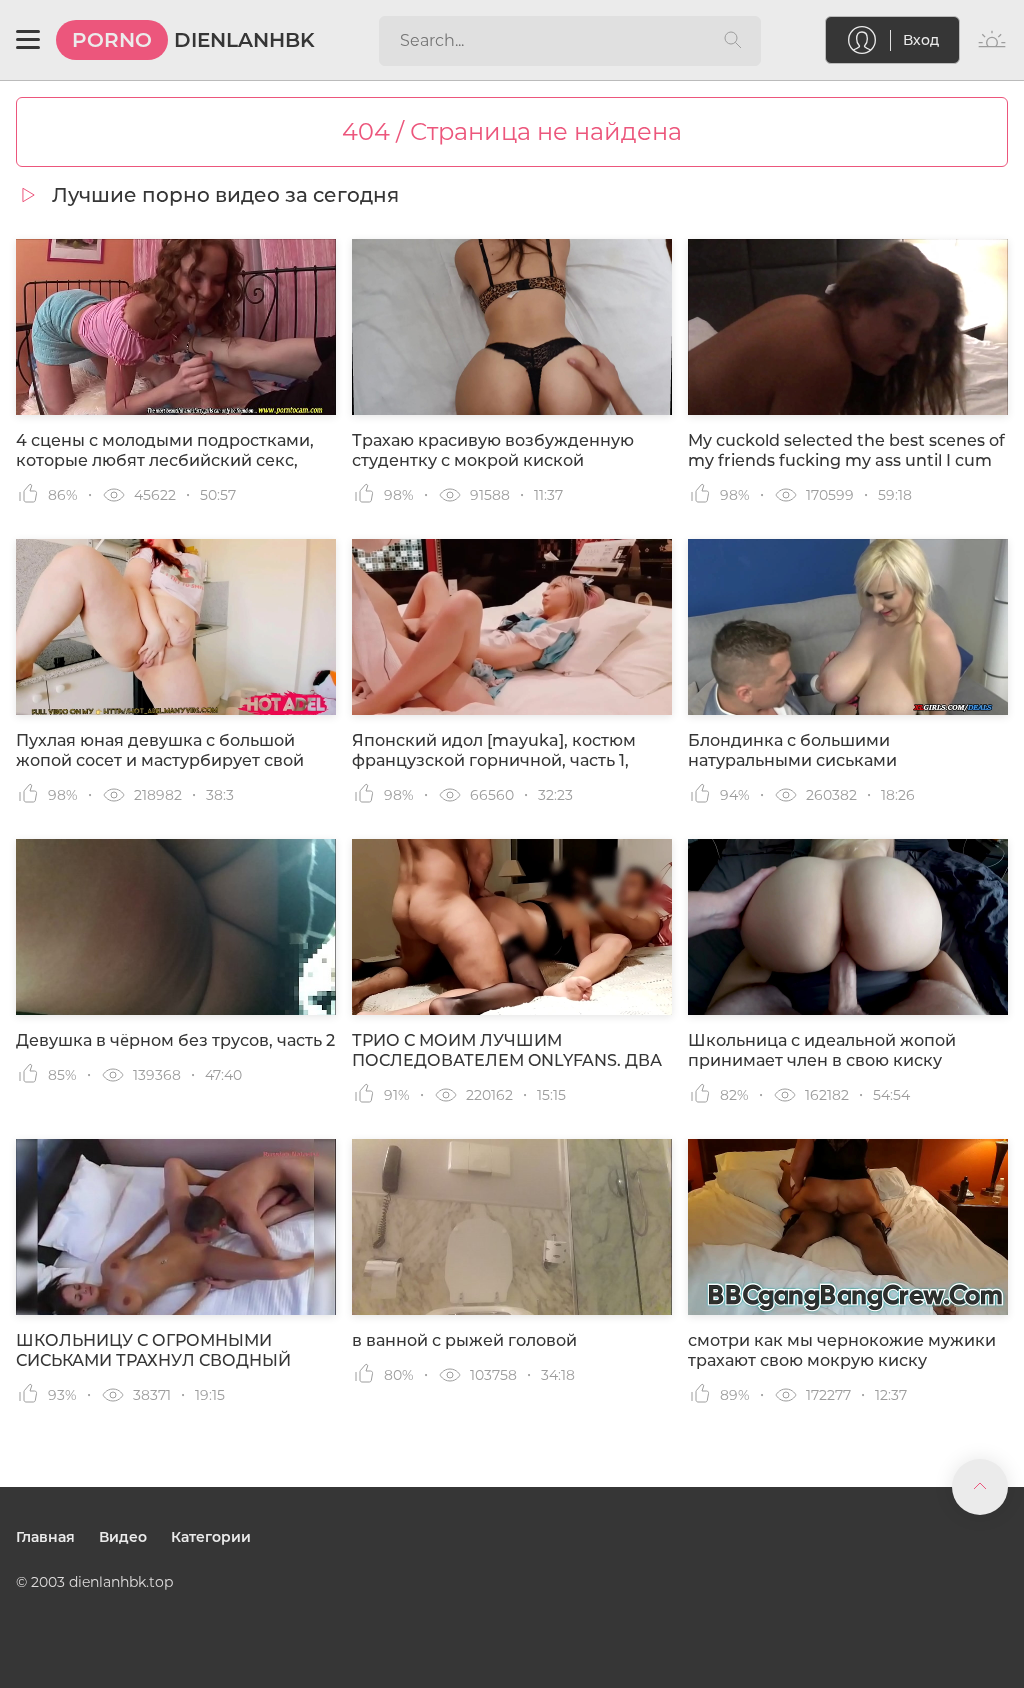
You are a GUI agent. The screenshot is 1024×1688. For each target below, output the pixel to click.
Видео (123, 1537)
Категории (211, 1537)
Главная (45, 1537)
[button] (28, 40)
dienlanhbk (193, 40)
